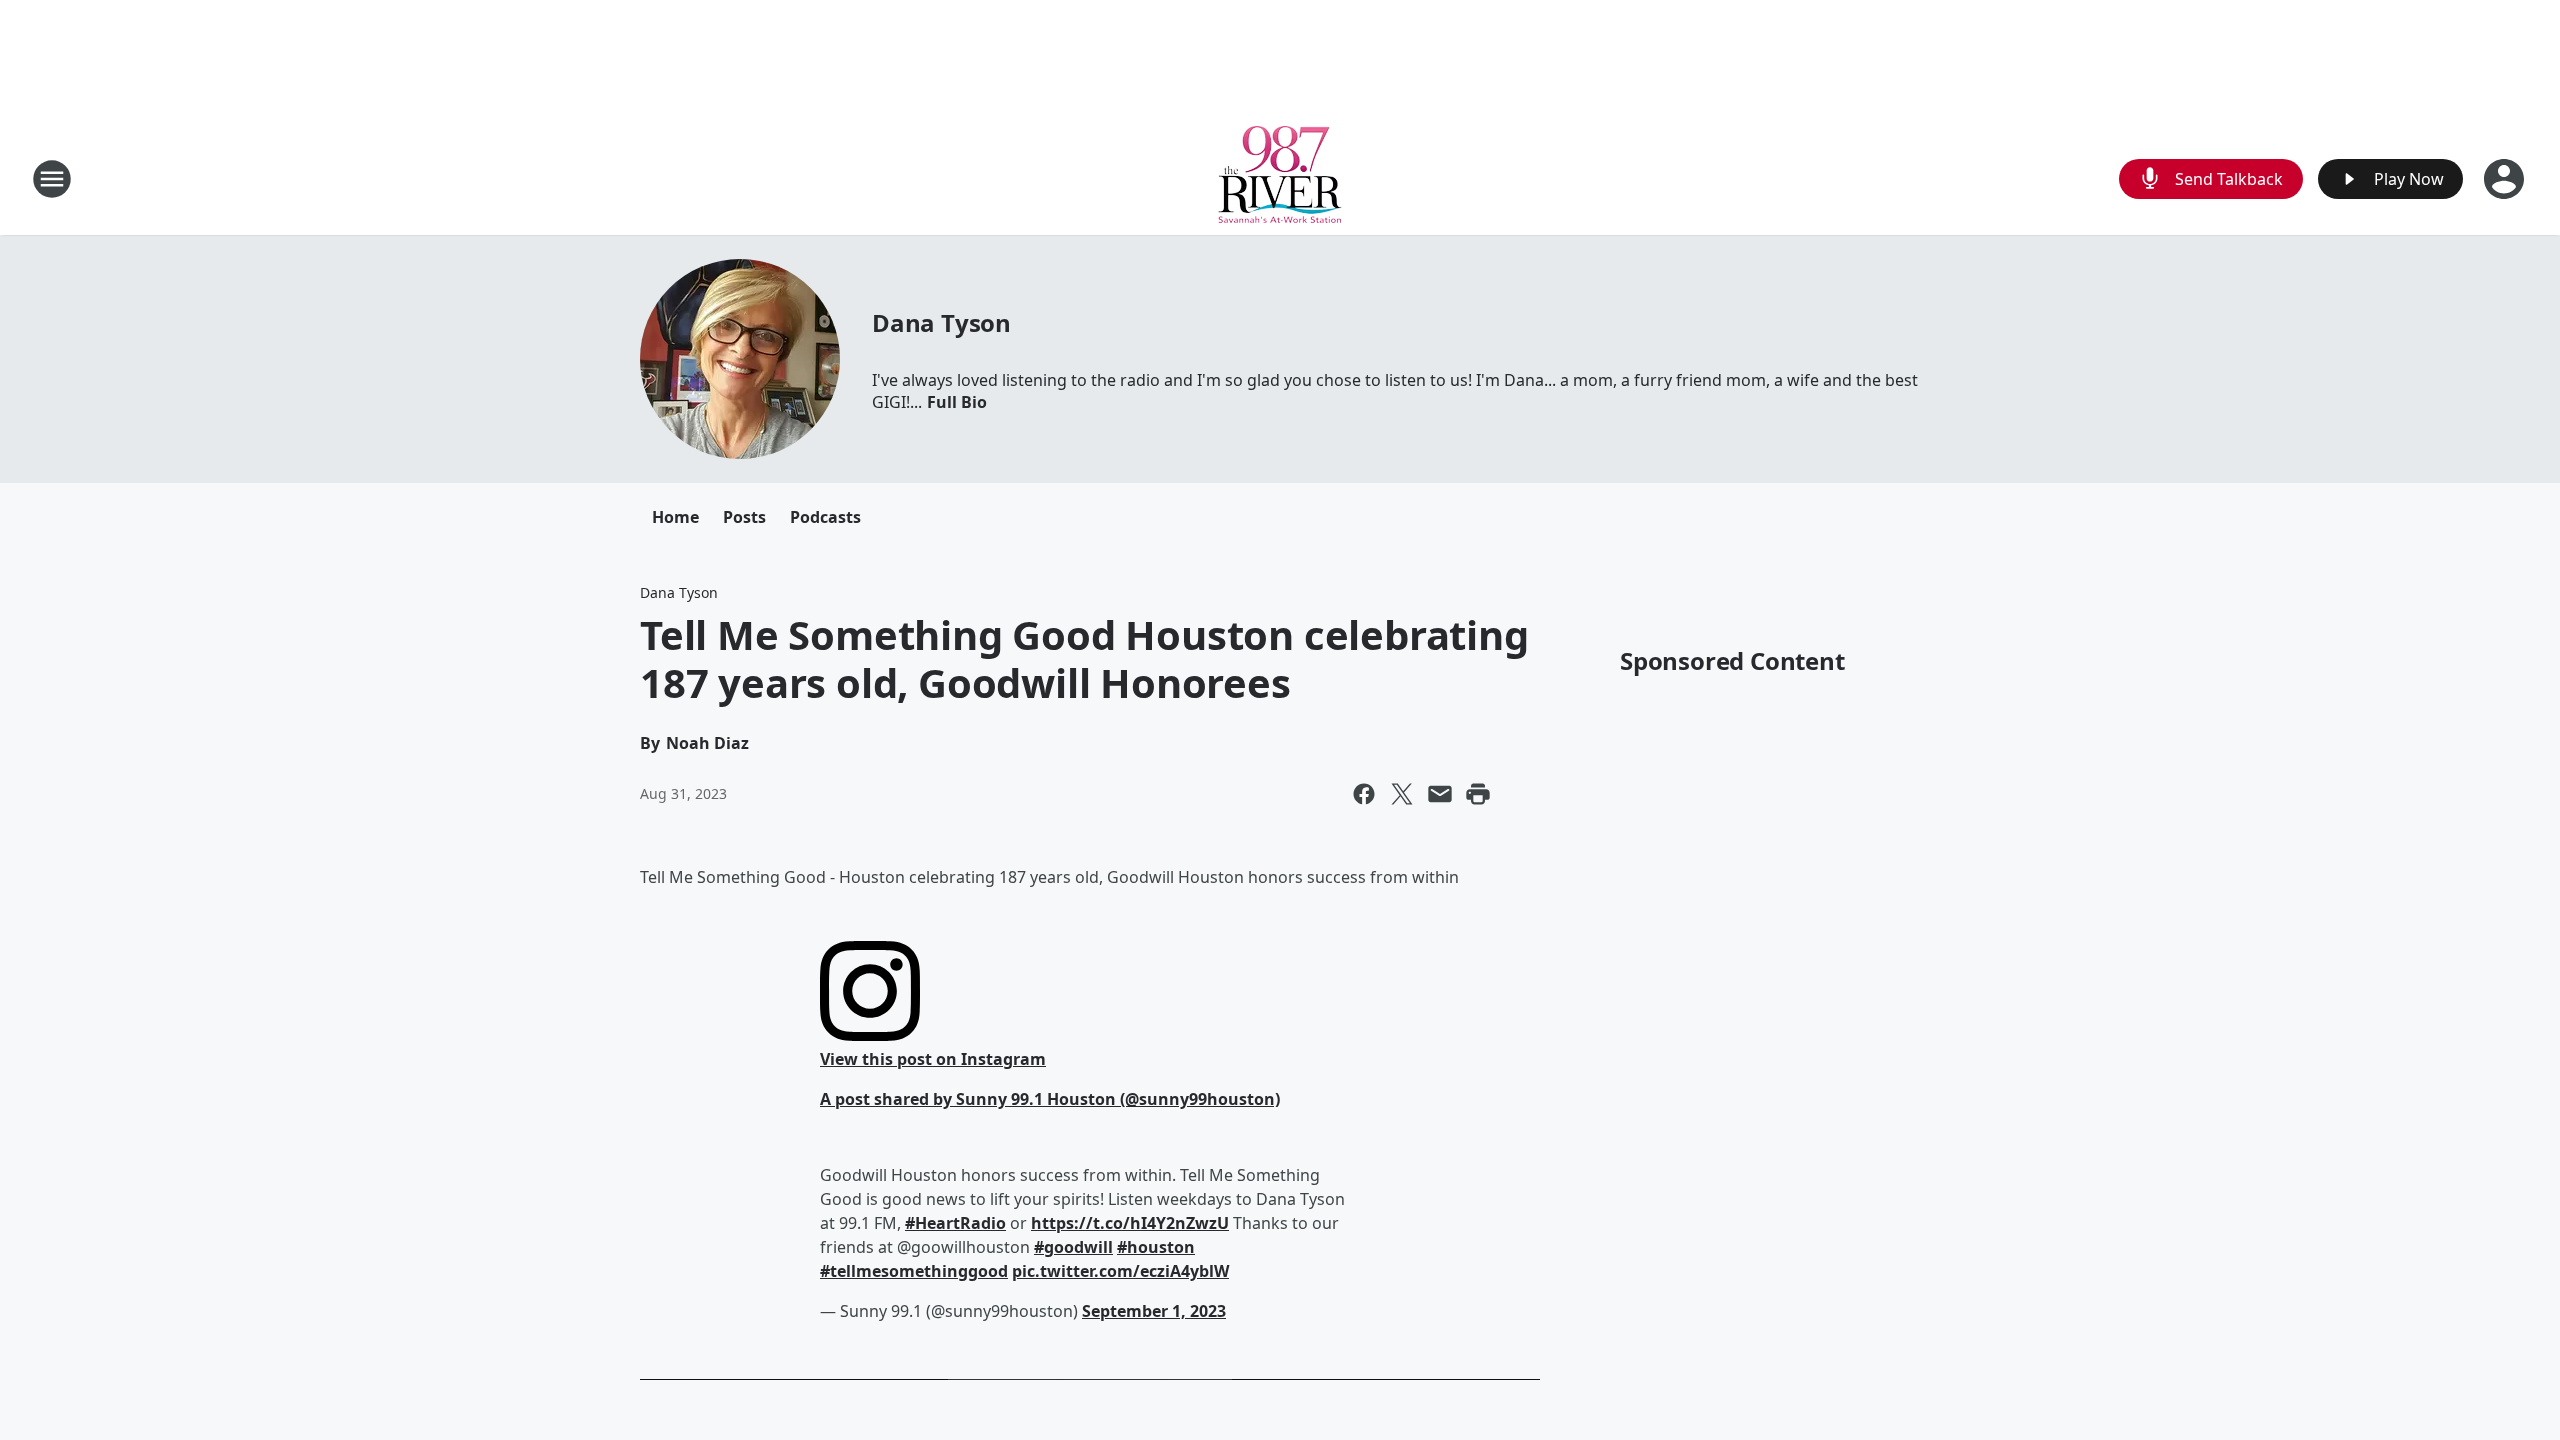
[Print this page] (1478, 794)
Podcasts (825, 517)
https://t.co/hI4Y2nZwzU (1130, 1223)
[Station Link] (1280, 178)
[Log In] (2506, 179)
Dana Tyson (941, 322)
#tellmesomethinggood (914, 1271)
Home (675, 517)
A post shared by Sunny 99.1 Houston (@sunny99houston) (1050, 1099)
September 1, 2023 (1154, 1311)
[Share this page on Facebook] (1364, 794)
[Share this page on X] (1402, 794)
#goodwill (1073, 1247)
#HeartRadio (955, 1223)
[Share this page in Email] (1440, 794)
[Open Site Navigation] (52, 179)
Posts (744, 517)
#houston (1156, 1247)
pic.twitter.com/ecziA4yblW (1120, 1271)
